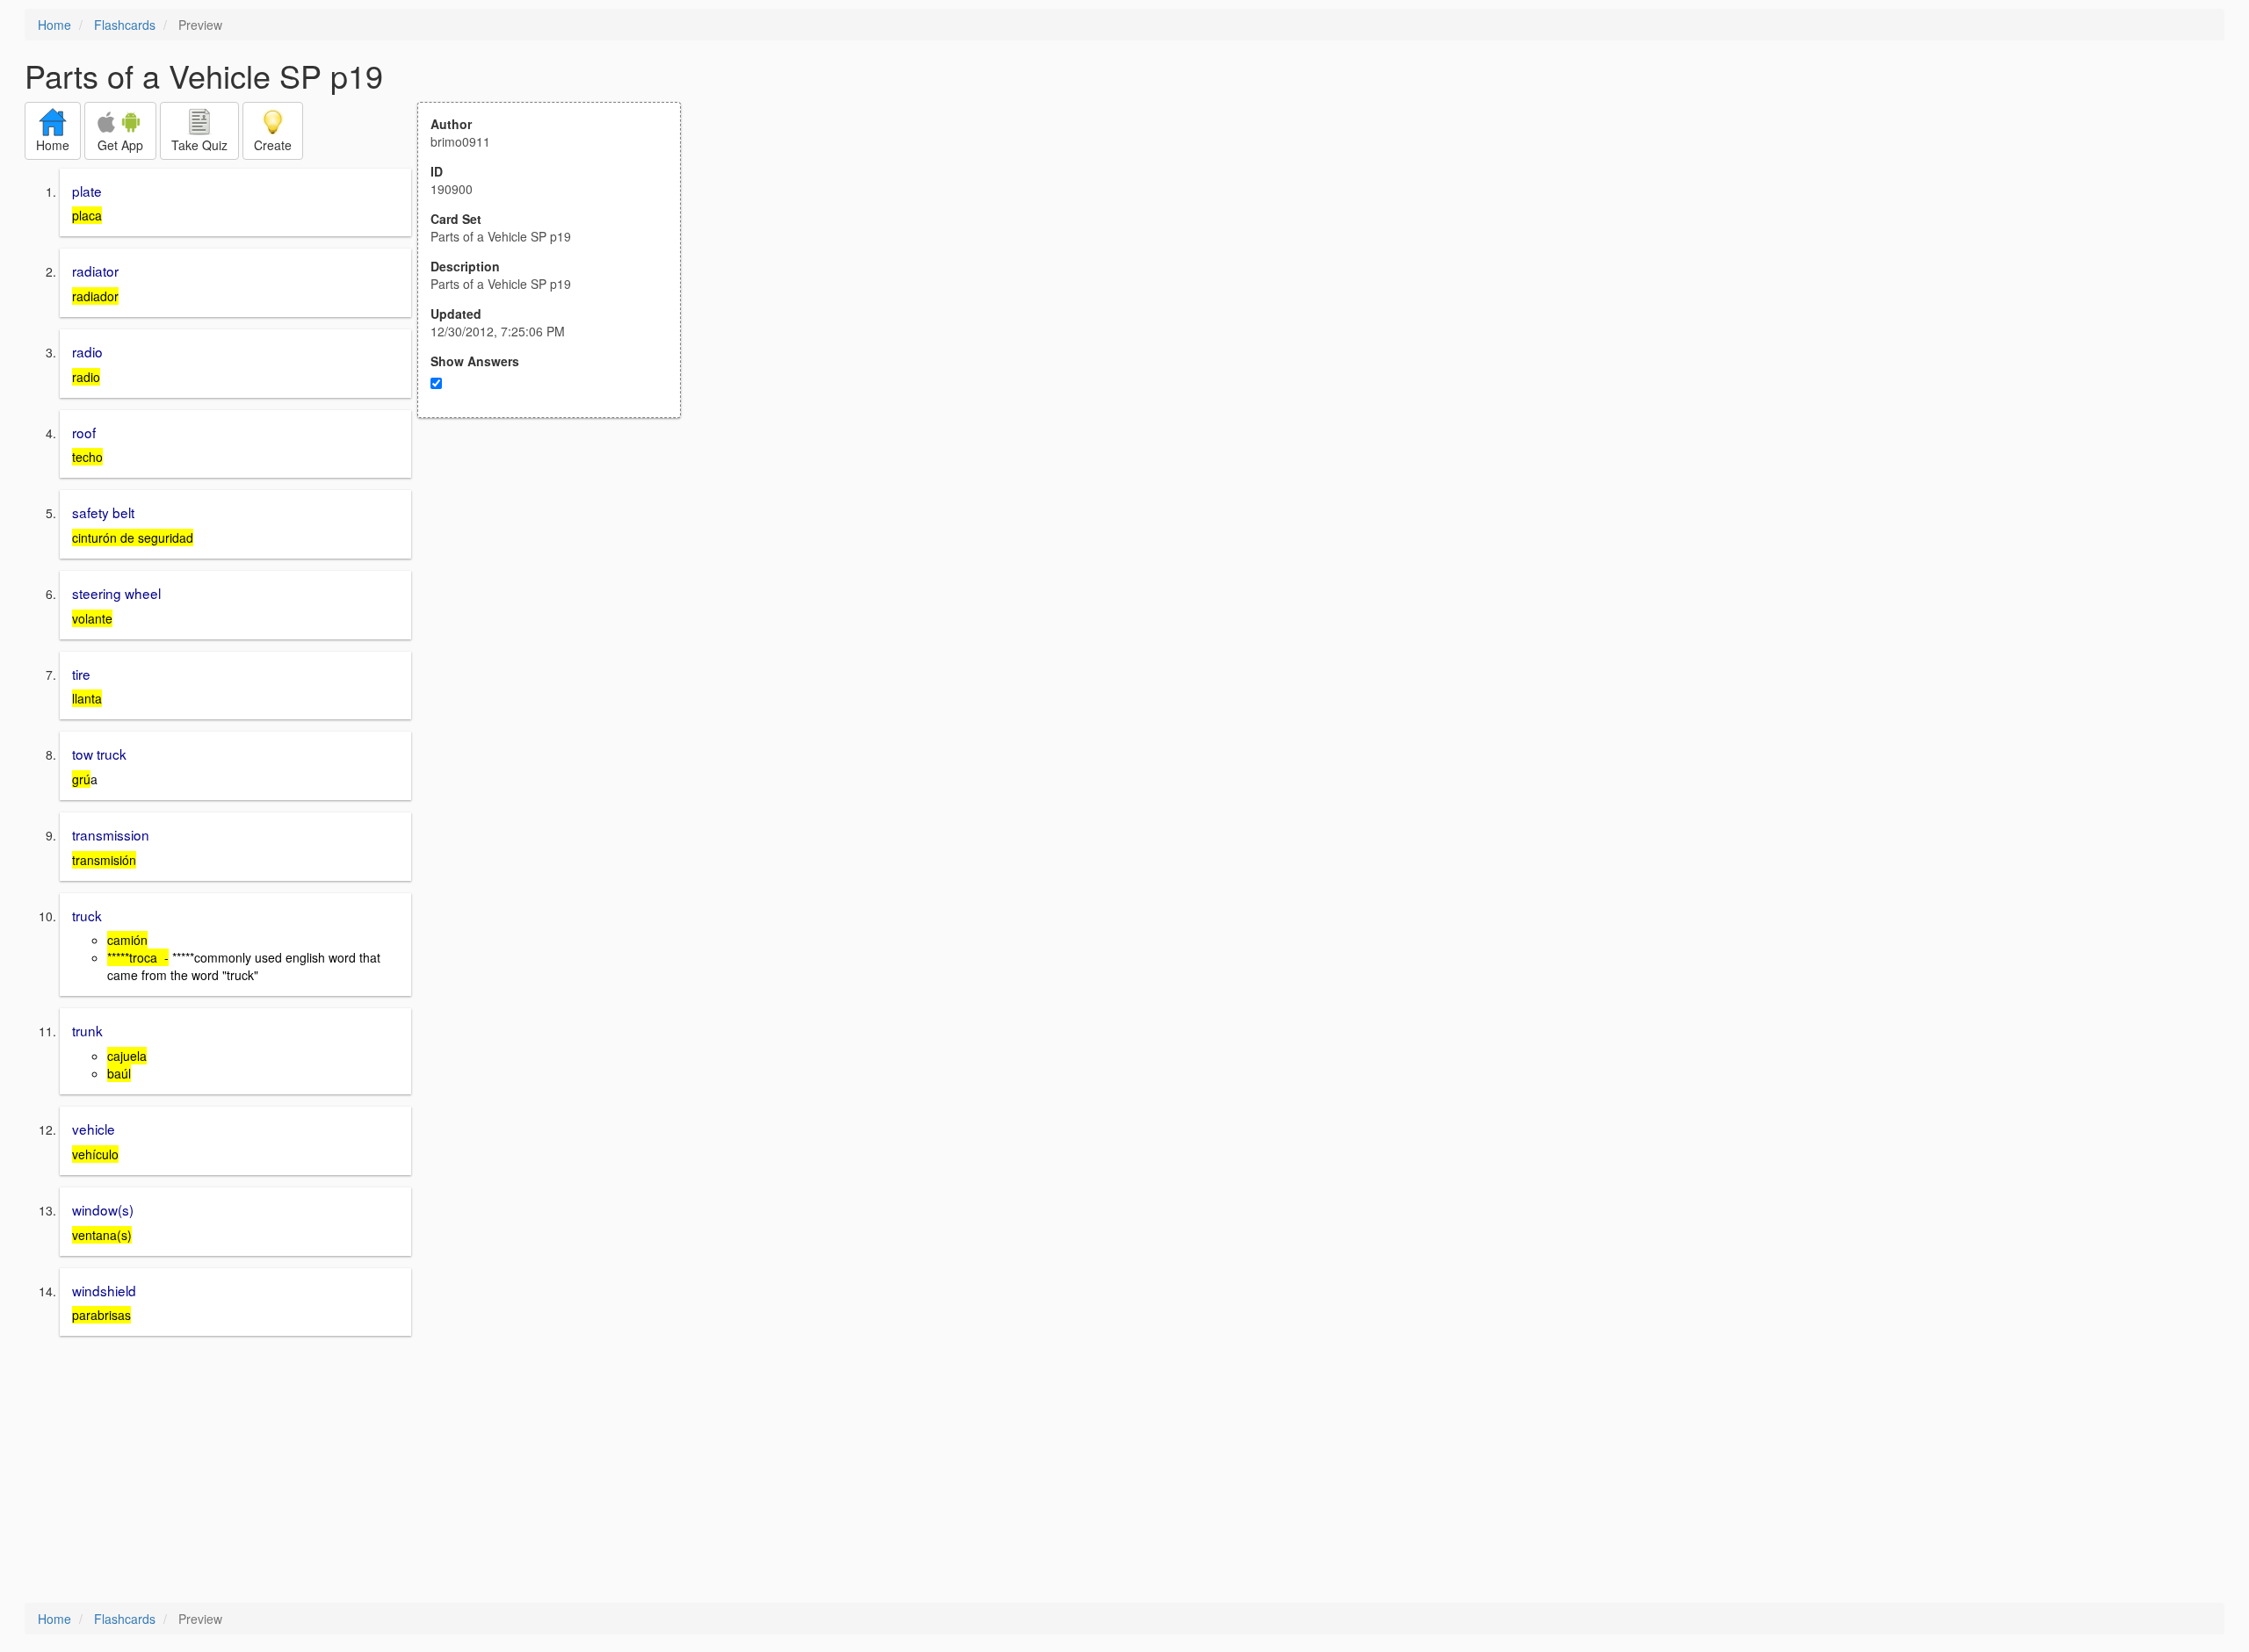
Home (54, 25)
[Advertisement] (559, 590)
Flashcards (125, 25)
